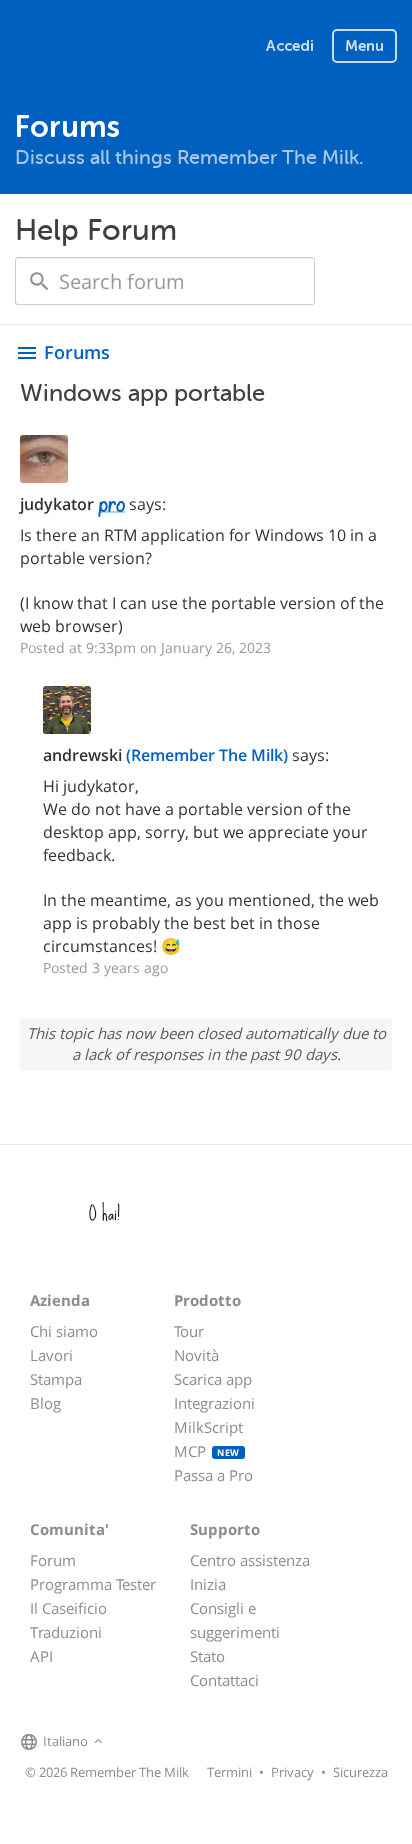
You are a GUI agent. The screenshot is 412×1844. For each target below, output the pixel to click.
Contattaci (224, 1680)
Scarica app (213, 1379)
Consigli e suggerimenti (235, 1620)
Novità (196, 1355)
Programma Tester (93, 1584)
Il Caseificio (68, 1608)
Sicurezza (360, 1772)
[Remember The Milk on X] (165, 1742)
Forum (53, 1560)
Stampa (56, 1379)
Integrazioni (214, 1403)
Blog (45, 1403)
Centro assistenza (250, 1560)
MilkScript (208, 1427)
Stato (207, 1656)
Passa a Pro (213, 1475)
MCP (207, 1451)
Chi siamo (64, 1331)
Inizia (208, 1584)
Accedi (290, 46)
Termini (229, 1772)
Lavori (51, 1355)
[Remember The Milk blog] (190, 1742)
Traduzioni (66, 1632)
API (41, 1656)
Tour (189, 1331)
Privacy (292, 1772)
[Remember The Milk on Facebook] (137, 1742)
